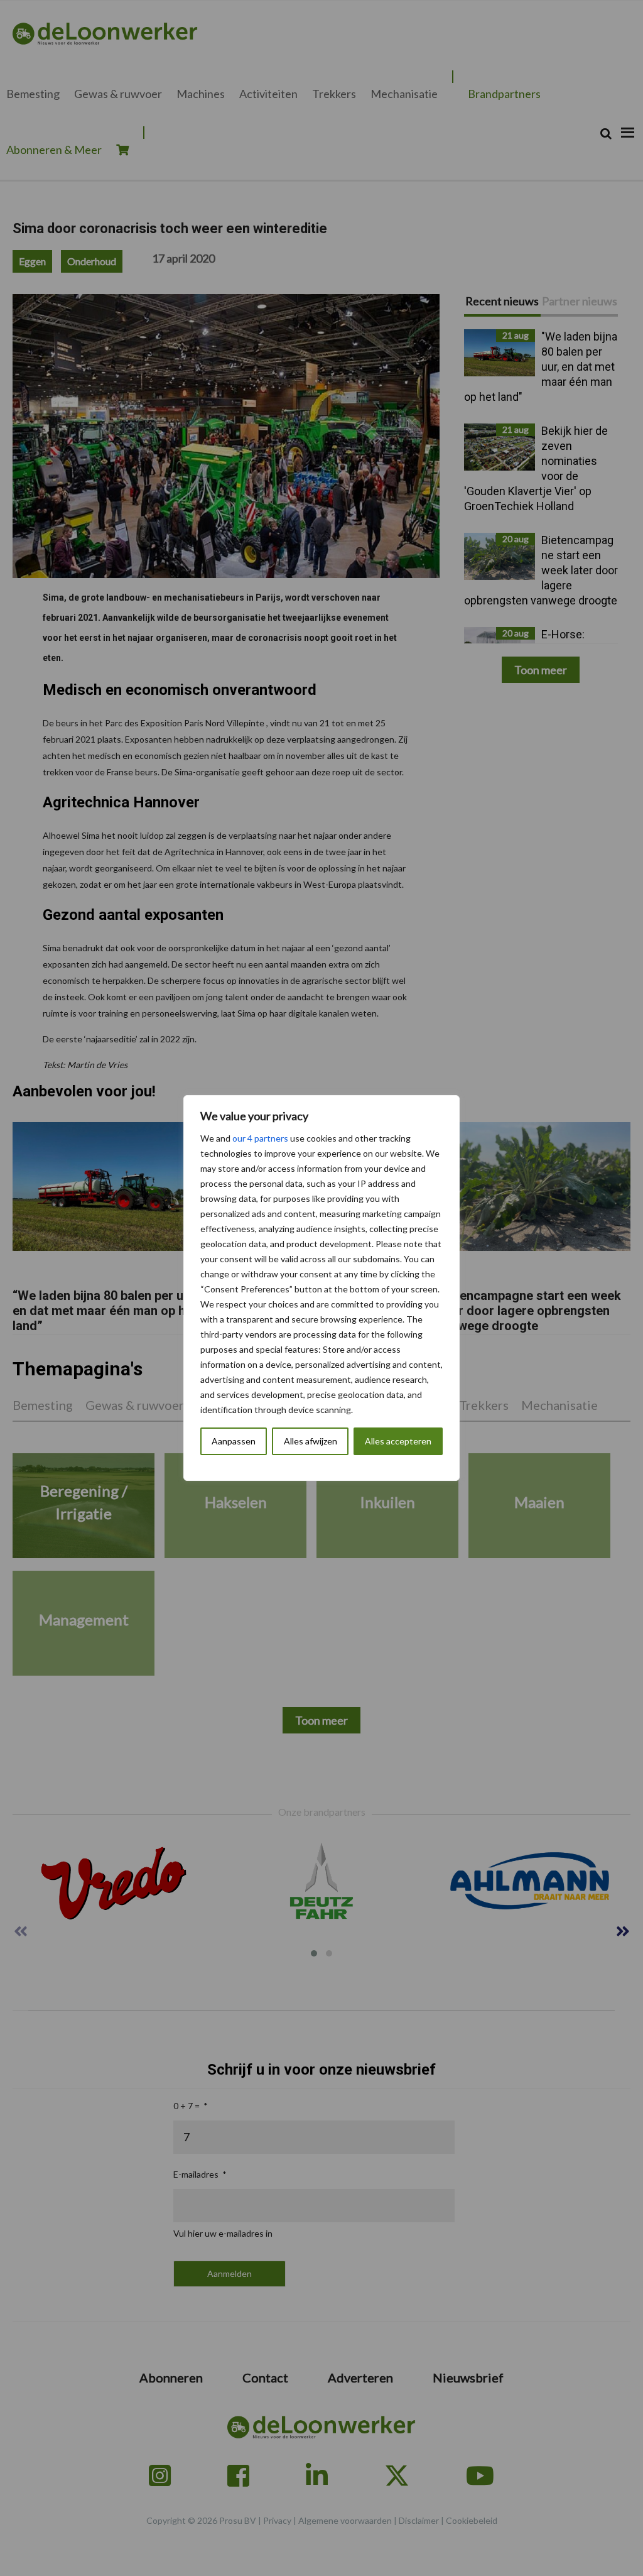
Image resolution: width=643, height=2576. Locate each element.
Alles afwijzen (311, 1441)
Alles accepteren (398, 1441)
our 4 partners (260, 1138)
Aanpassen (234, 1441)
